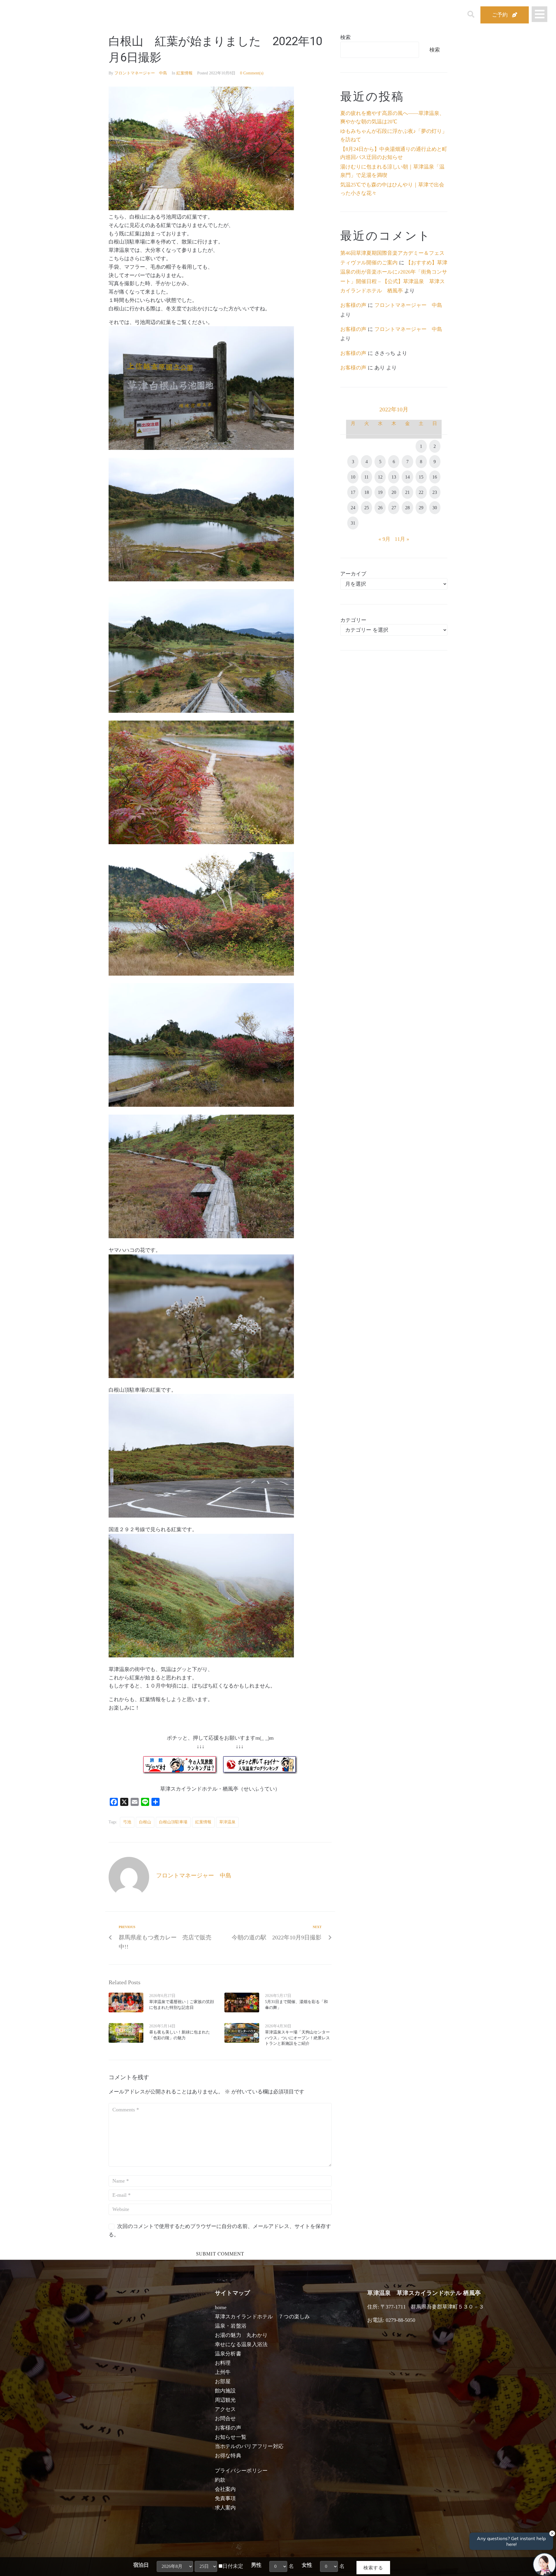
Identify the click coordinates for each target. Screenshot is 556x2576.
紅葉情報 (184, 73)
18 (367, 492)
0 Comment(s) (252, 73)
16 (435, 477)
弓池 (127, 1822)
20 (394, 492)
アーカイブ (353, 574)
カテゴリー (353, 620)
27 (394, 508)
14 (407, 477)
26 (380, 508)
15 (421, 477)
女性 (307, 2565)
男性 (256, 2565)
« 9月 (384, 539)
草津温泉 (227, 1822)
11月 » (402, 539)
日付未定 (233, 2566)
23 (435, 492)
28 (407, 508)
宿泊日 (141, 2565)
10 (353, 477)
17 (353, 492)
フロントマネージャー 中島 (141, 73)
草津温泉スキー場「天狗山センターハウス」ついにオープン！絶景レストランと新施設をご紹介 (297, 2038)
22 (421, 492)
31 (353, 523)
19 (380, 492)
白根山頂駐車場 (173, 1822)
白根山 (145, 1822)
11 (366, 477)
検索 (345, 37)
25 (367, 508)
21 (407, 492)
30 (435, 508)
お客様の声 (353, 305)
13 (394, 477)
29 (421, 508)
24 (353, 508)
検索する (373, 2567)
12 (380, 477)
